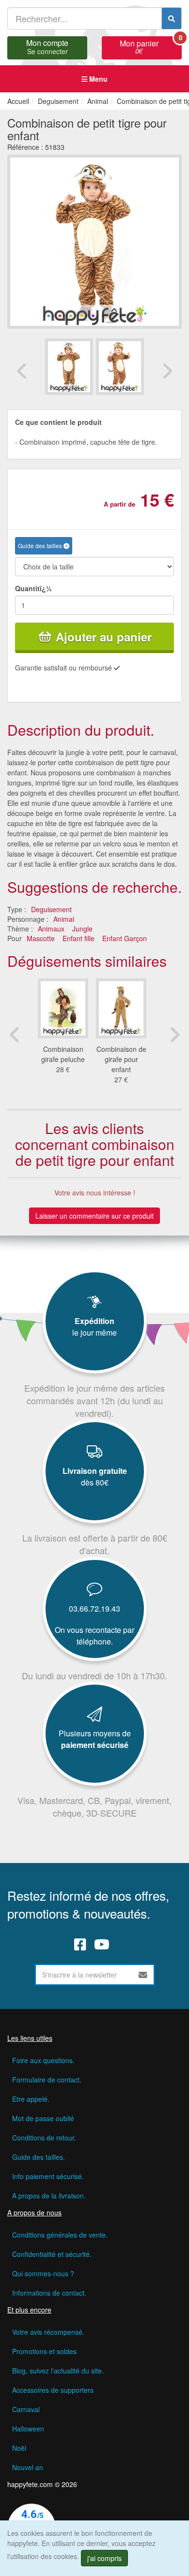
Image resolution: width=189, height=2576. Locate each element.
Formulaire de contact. (47, 2080)
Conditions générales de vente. (60, 2235)
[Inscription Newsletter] (143, 1975)
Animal (64, 919)
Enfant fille (79, 938)
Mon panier (151, 46)
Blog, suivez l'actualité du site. (58, 2371)
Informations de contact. (49, 2293)
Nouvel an (28, 2467)
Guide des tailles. (39, 2157)
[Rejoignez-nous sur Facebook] (80, 1944)
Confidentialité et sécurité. (52, 2254)
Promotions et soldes (44, 2351)
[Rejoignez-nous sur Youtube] (102, 1944)
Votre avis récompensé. (48, 2332)
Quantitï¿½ (33, 588)
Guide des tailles (41, 546)
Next (167, 371)
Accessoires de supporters (53, 2390)
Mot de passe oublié (43, 2118)
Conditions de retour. (44, 2138)
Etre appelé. (31, 2099)
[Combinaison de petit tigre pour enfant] (69, 367)
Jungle (82, 929)
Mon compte (47, 46)
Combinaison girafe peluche (63, 1054)
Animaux (51, 929)
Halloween (28, 2429)
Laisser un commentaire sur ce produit (94, 1216)
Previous (22, 371)
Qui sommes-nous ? (43, 2273)
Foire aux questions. (43, 2060)
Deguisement (51, 909)
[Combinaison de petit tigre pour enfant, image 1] (120, 367)
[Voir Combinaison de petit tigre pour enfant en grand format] (94, 240)
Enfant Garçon (125, 938)
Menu (97, 79)
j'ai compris (104, 2558)
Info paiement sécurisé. (48, 2176)
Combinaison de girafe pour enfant (121, 1059)
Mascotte (41, 938)
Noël (19, 2448)
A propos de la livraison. (49, 2196)
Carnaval (26, 2409)
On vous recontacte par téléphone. (94, 1636)
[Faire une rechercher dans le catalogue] (172, 18)
